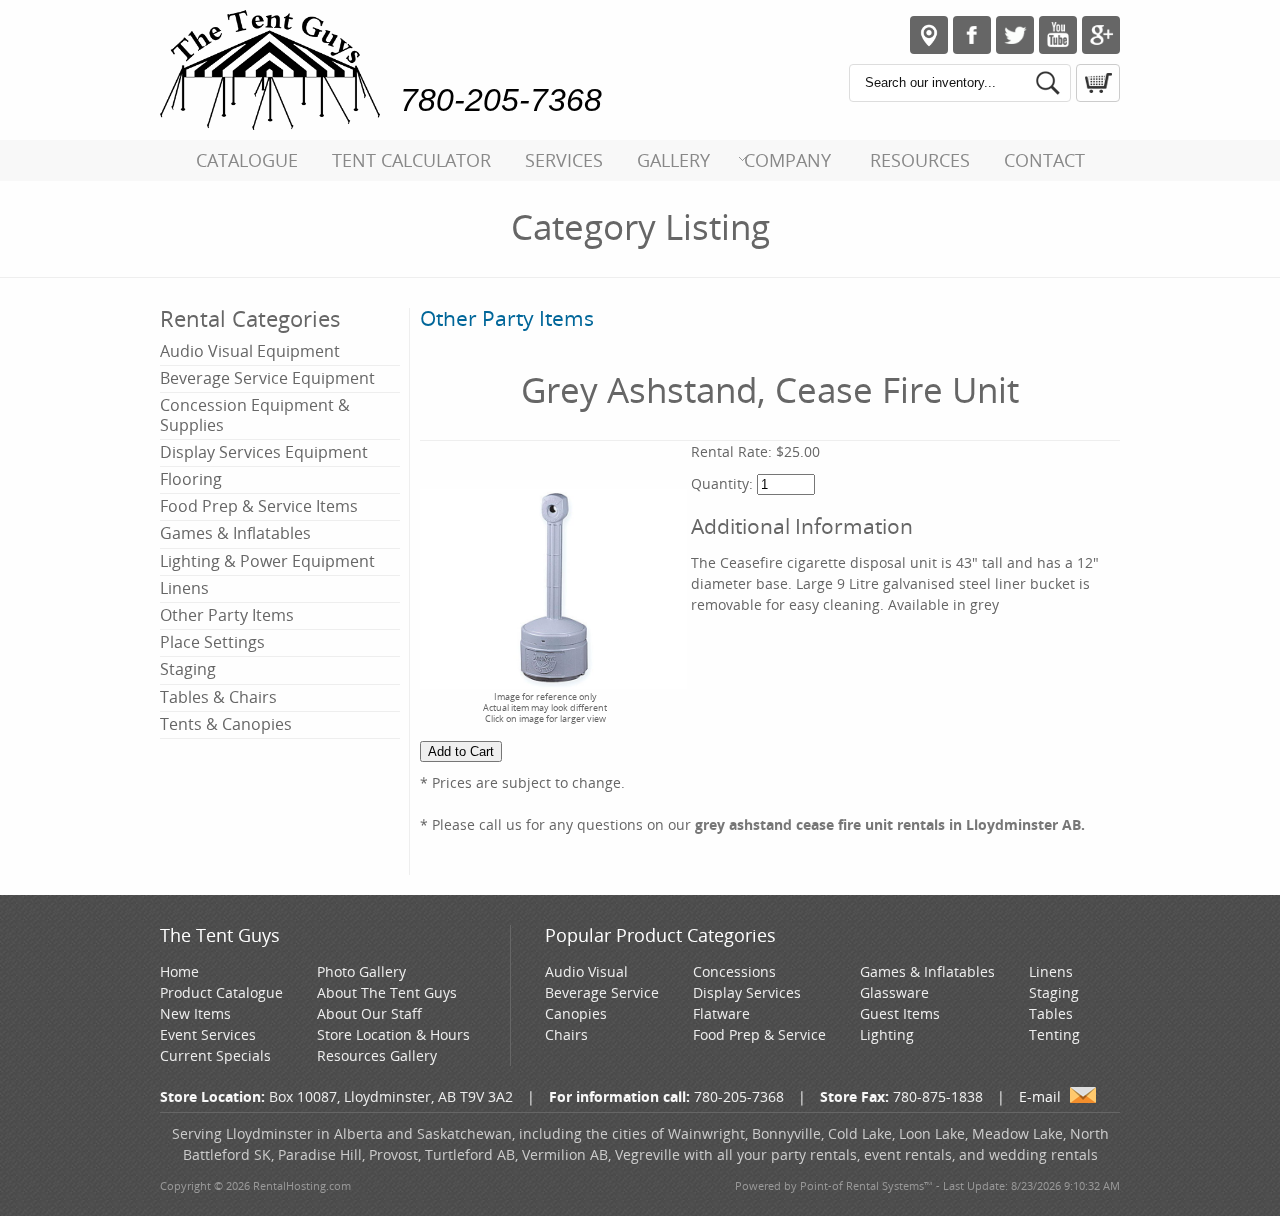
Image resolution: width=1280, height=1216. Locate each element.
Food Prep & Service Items (259, 506)
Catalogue (247, 160)
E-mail (1040, 1096)
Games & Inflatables (235, 533)
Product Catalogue (221, 992)
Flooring (191, 479)
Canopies (576, 1013)
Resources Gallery (377, 1055)
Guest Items (900, 1013)
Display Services (747, 992)
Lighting (887, 1034)
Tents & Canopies (226, 724)
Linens (184, 588)
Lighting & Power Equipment (267, 561)
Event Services (208, 1034)
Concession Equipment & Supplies (255, 414)
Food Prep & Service (759, 1034)
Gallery (673, 160)
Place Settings (212, 642)
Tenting (1054, 1034)
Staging (188, 669)
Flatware (721, 1013)
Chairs (566, 1034)
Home (179, 971)
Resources (920, 160)
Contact (1044, 160)
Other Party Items (227, 615)
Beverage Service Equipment (267, 378)
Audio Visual (586, 971)
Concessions (734, 971)
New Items (195, 1013)
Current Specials (215, 1055)
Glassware (894, 992)
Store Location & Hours (393, 1034)
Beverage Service (602, 992)
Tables (1051, 1013)
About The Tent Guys (387, 992)
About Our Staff (369, 1013)
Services (564, 160)
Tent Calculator (411, 160)
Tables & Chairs (218, 697)
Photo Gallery (361, 971)
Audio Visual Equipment (250, 351)
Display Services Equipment (264, 452)
